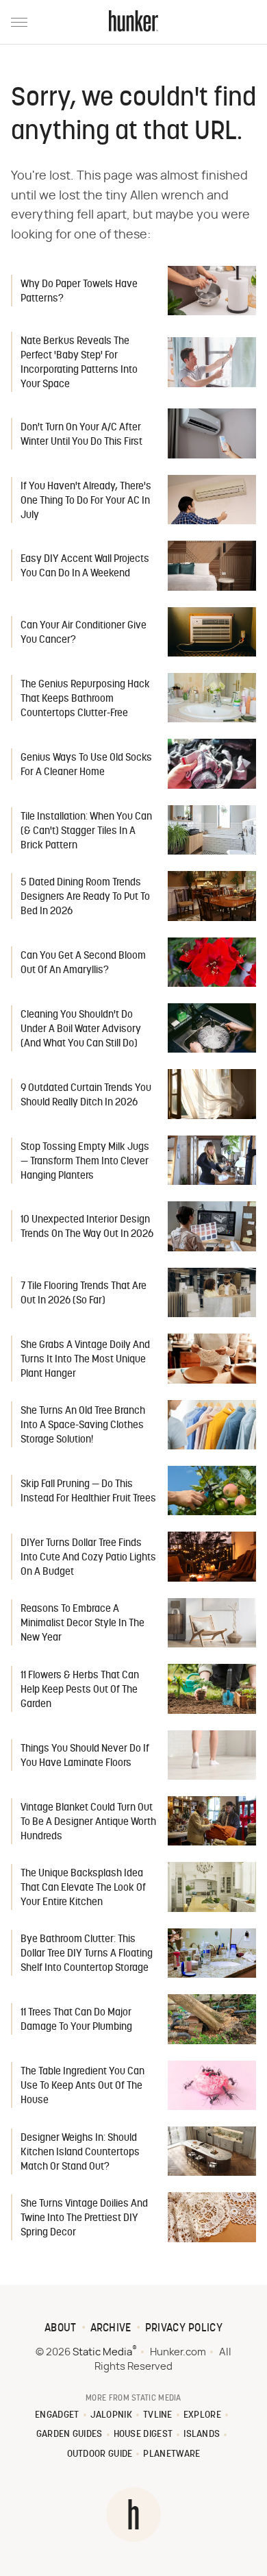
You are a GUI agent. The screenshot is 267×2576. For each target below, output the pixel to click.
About (61, 2329)
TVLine (158, 2415)
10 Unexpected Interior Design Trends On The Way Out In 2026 (87, 1227)
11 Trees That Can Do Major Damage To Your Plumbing (76, 2020)
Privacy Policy (184, 2329)
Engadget (57, 2415)
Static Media (102, 2352)
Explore (202, 2415)
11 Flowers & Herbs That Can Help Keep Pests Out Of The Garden (80, 1690)
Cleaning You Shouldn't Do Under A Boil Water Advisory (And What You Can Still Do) (81, 1030)
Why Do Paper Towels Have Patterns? (79, 292)
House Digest (143, 2434)
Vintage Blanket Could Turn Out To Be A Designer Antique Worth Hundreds (88, 1823)
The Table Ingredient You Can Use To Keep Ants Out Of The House (82, 2086)
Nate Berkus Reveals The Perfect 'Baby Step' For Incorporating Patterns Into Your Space (79, 363)
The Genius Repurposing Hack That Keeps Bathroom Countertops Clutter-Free (85, 699)
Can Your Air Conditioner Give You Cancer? (84, 633)
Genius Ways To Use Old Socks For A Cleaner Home (86, 765)
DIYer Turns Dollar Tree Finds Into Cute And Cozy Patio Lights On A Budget (88, 1558)
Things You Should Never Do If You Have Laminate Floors (85, 1756)
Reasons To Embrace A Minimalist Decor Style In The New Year (82, 1624)
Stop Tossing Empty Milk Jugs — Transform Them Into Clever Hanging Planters (85, 1162)
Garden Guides (69, 2434)
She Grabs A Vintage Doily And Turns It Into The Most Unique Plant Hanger (85, 1360)
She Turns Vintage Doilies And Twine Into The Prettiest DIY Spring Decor (84, 2219)
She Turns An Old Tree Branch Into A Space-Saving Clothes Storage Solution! (83, 1426)
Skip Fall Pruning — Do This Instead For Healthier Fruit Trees (88, 1492)
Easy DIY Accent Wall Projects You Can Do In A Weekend (85, 567)
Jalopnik (111, 2415)
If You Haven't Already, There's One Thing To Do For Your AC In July (86, 501)
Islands (202, 2434)
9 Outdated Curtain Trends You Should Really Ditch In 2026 (86, 1096)
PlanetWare (171, 2454)
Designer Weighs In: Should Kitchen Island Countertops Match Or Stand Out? (80, 2153)
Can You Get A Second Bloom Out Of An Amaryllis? (83, 964)
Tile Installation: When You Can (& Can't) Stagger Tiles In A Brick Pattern (86, 832)
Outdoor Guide (100, 2454)
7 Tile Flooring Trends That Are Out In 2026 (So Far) (84, 1294)
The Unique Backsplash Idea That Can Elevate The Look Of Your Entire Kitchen (83, 1888)
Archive (111, 2329)
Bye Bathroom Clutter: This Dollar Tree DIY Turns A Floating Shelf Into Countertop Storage (87, 1954)
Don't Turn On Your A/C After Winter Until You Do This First (81, 435)
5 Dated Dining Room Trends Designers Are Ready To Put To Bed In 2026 (85, 897)
